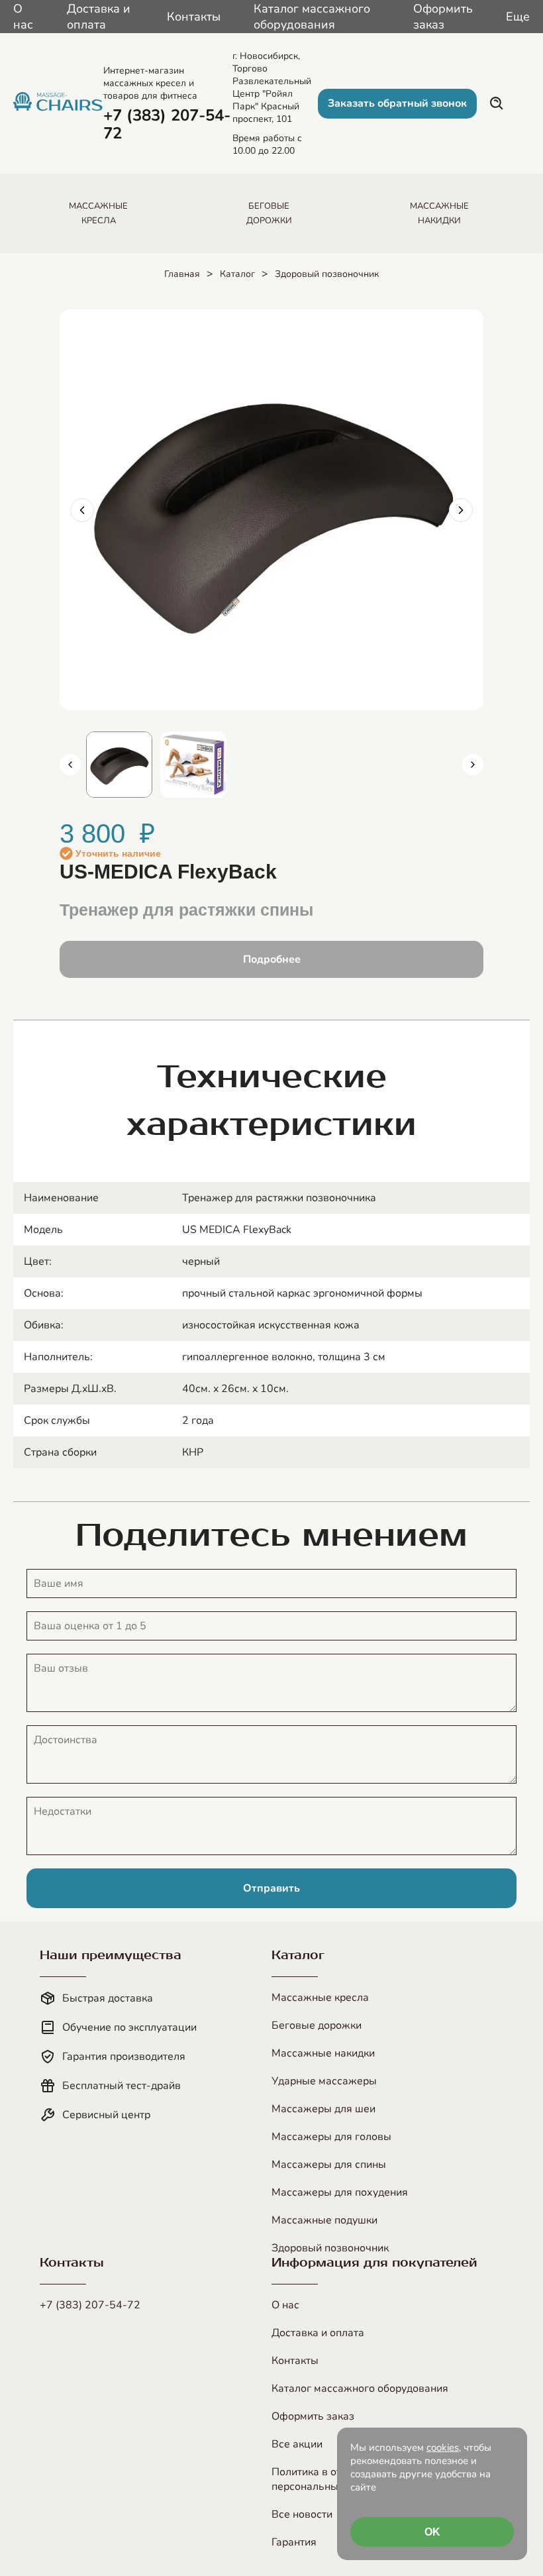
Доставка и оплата (99, 17)
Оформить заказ (443, 17)
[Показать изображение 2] (193, 765)
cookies (443, 2447)
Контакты (194, 17)
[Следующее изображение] (461, 510)
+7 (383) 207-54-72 (90, 2305)
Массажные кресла (320, 1998)
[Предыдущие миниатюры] (70, 765)
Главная (182, 274)
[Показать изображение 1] (119, 765)
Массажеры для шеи (323, 2109)
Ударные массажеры (324, 2081)
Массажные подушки (324, 2220)
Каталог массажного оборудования (312, 17)
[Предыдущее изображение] (82, 510)
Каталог (237, 274)
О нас (23, 17)
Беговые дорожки (317, 2025)
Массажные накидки (323, 2053)
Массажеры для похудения (340, 2192)
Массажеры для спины (329, 2165)
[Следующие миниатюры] (473, 765)
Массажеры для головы (331, 2137)
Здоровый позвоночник (327, 274)
